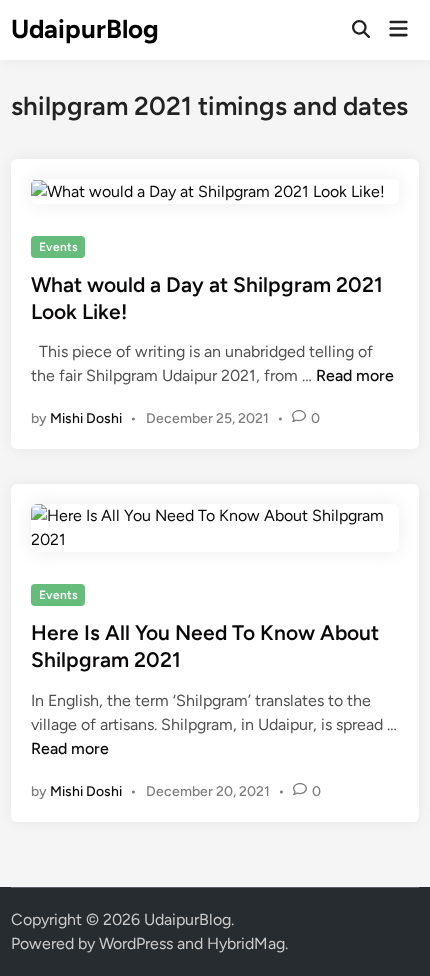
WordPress (136, 943)
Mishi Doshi (86, 418)
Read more (355, 375)
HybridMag (246, 943)
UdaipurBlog (85, 29)
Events (58, 247)
